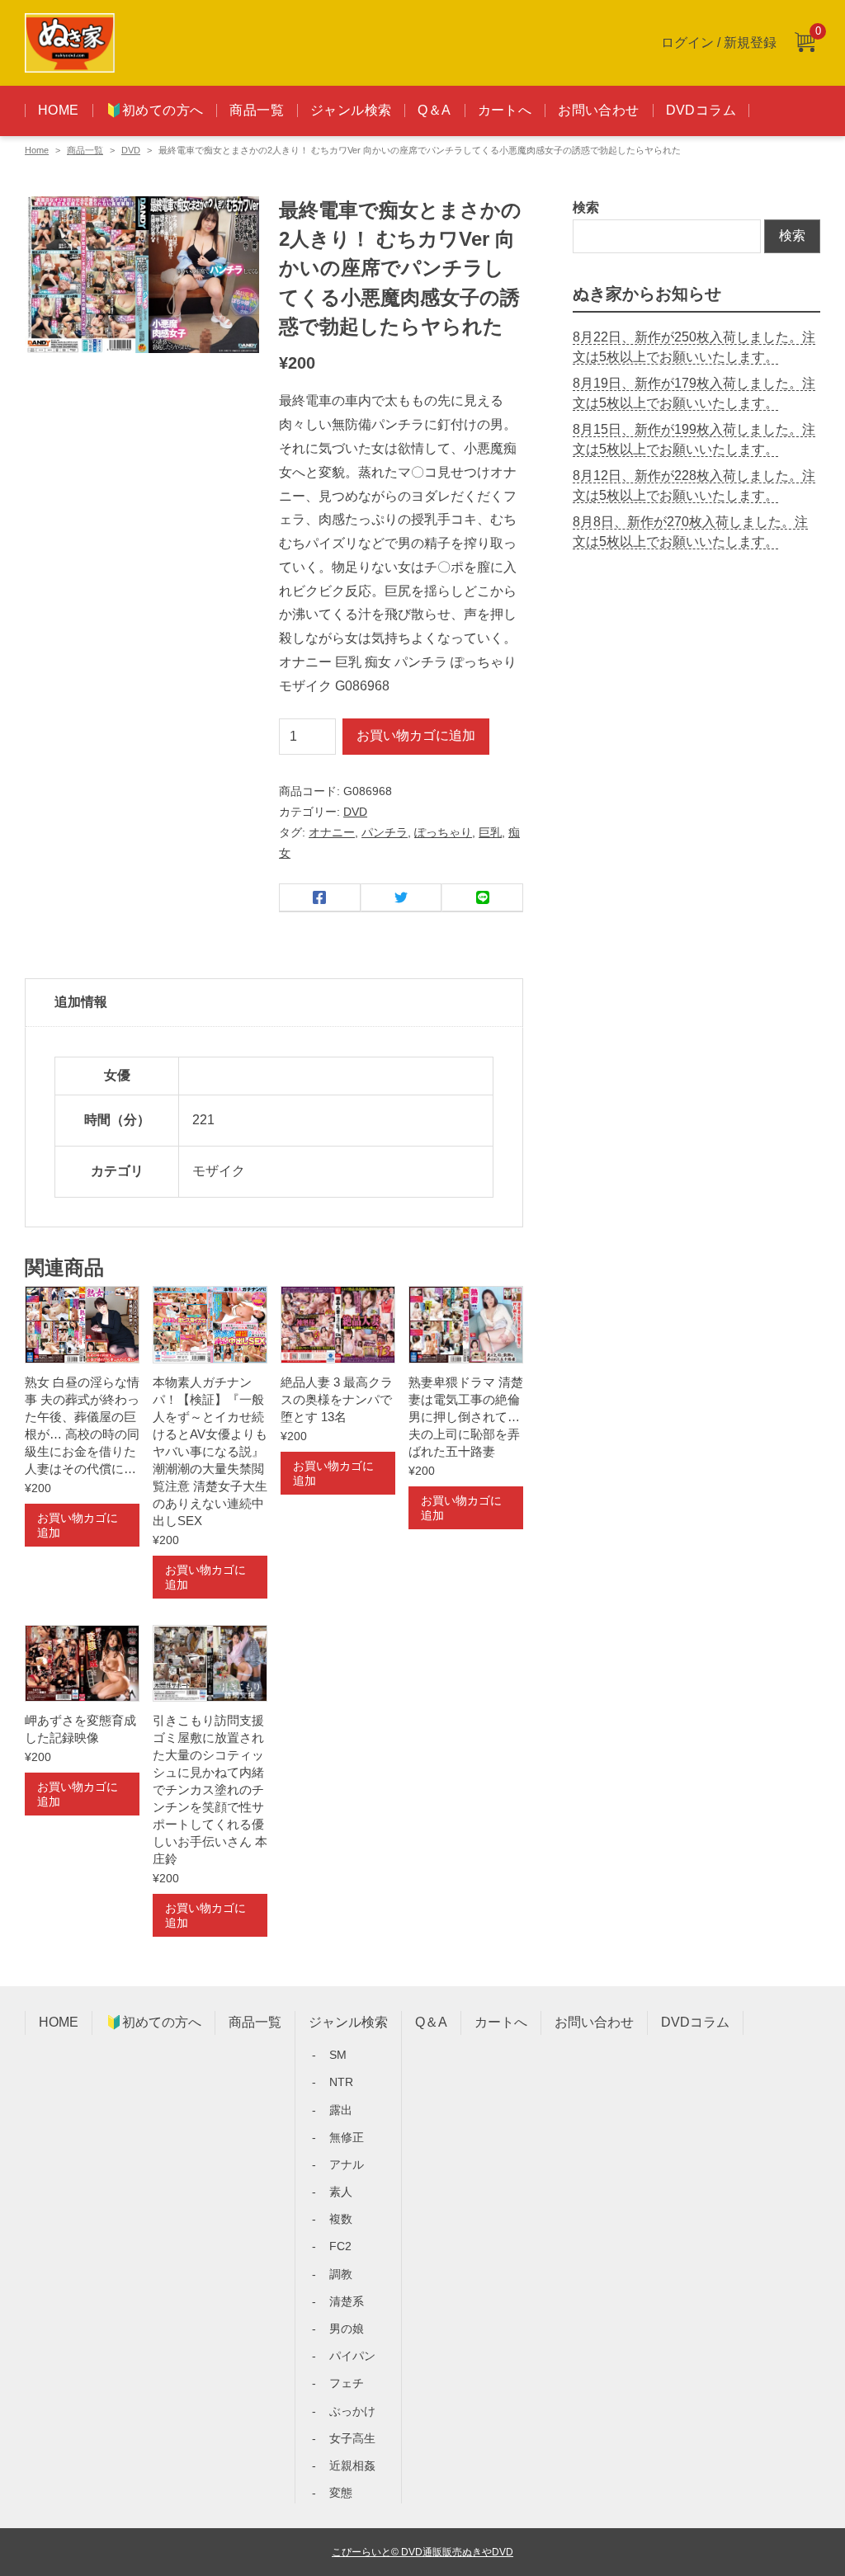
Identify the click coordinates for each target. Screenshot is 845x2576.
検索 (586, 207)
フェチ (347, 2383)
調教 (341, 2274)
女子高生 (352, 2438)
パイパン (352, 2356)
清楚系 (347, 2301)
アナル (347, 2164)
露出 (341, 2110)
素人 (341, 2192)
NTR (341, 2082)
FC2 (340, 2246)
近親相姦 (352, 2465)
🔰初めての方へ (155, 110)
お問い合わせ (598, 110)
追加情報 (81, 1002)
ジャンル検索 (351, 110)
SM (338, 2055)
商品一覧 (257, 110)
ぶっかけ (352, 2411)
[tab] (274, 1003)
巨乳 (490, 832)
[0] (805, 43)
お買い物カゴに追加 (416, 735)
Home (37, 150)
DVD (131, 150)
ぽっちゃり (443, 832)
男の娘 (347, 2329)
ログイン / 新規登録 (719, 42)
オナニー (332, 832)
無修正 (347, 2137)
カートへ (505, 110)
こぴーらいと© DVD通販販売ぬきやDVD (422, 2552)
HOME (59, 110)
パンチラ (385, 832)
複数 (341, 2219)
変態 (341, 2493)
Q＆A (434, 110)
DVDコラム (701, 110)
